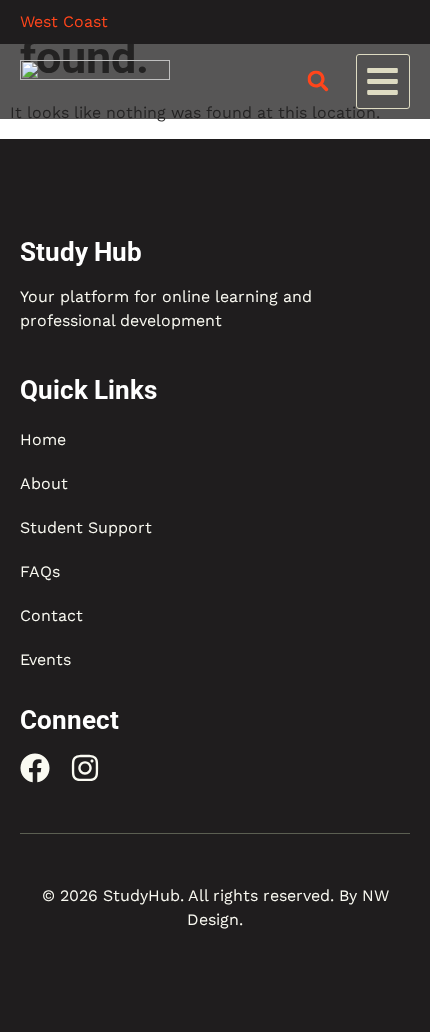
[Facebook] (35, 768)
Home (43, 439)
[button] (383, 81)
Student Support (86, 527)
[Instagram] (85, 768)
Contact (51, 615)
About (44, 483)
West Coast (64, 21)
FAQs (40, 571)
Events (45, 659)
